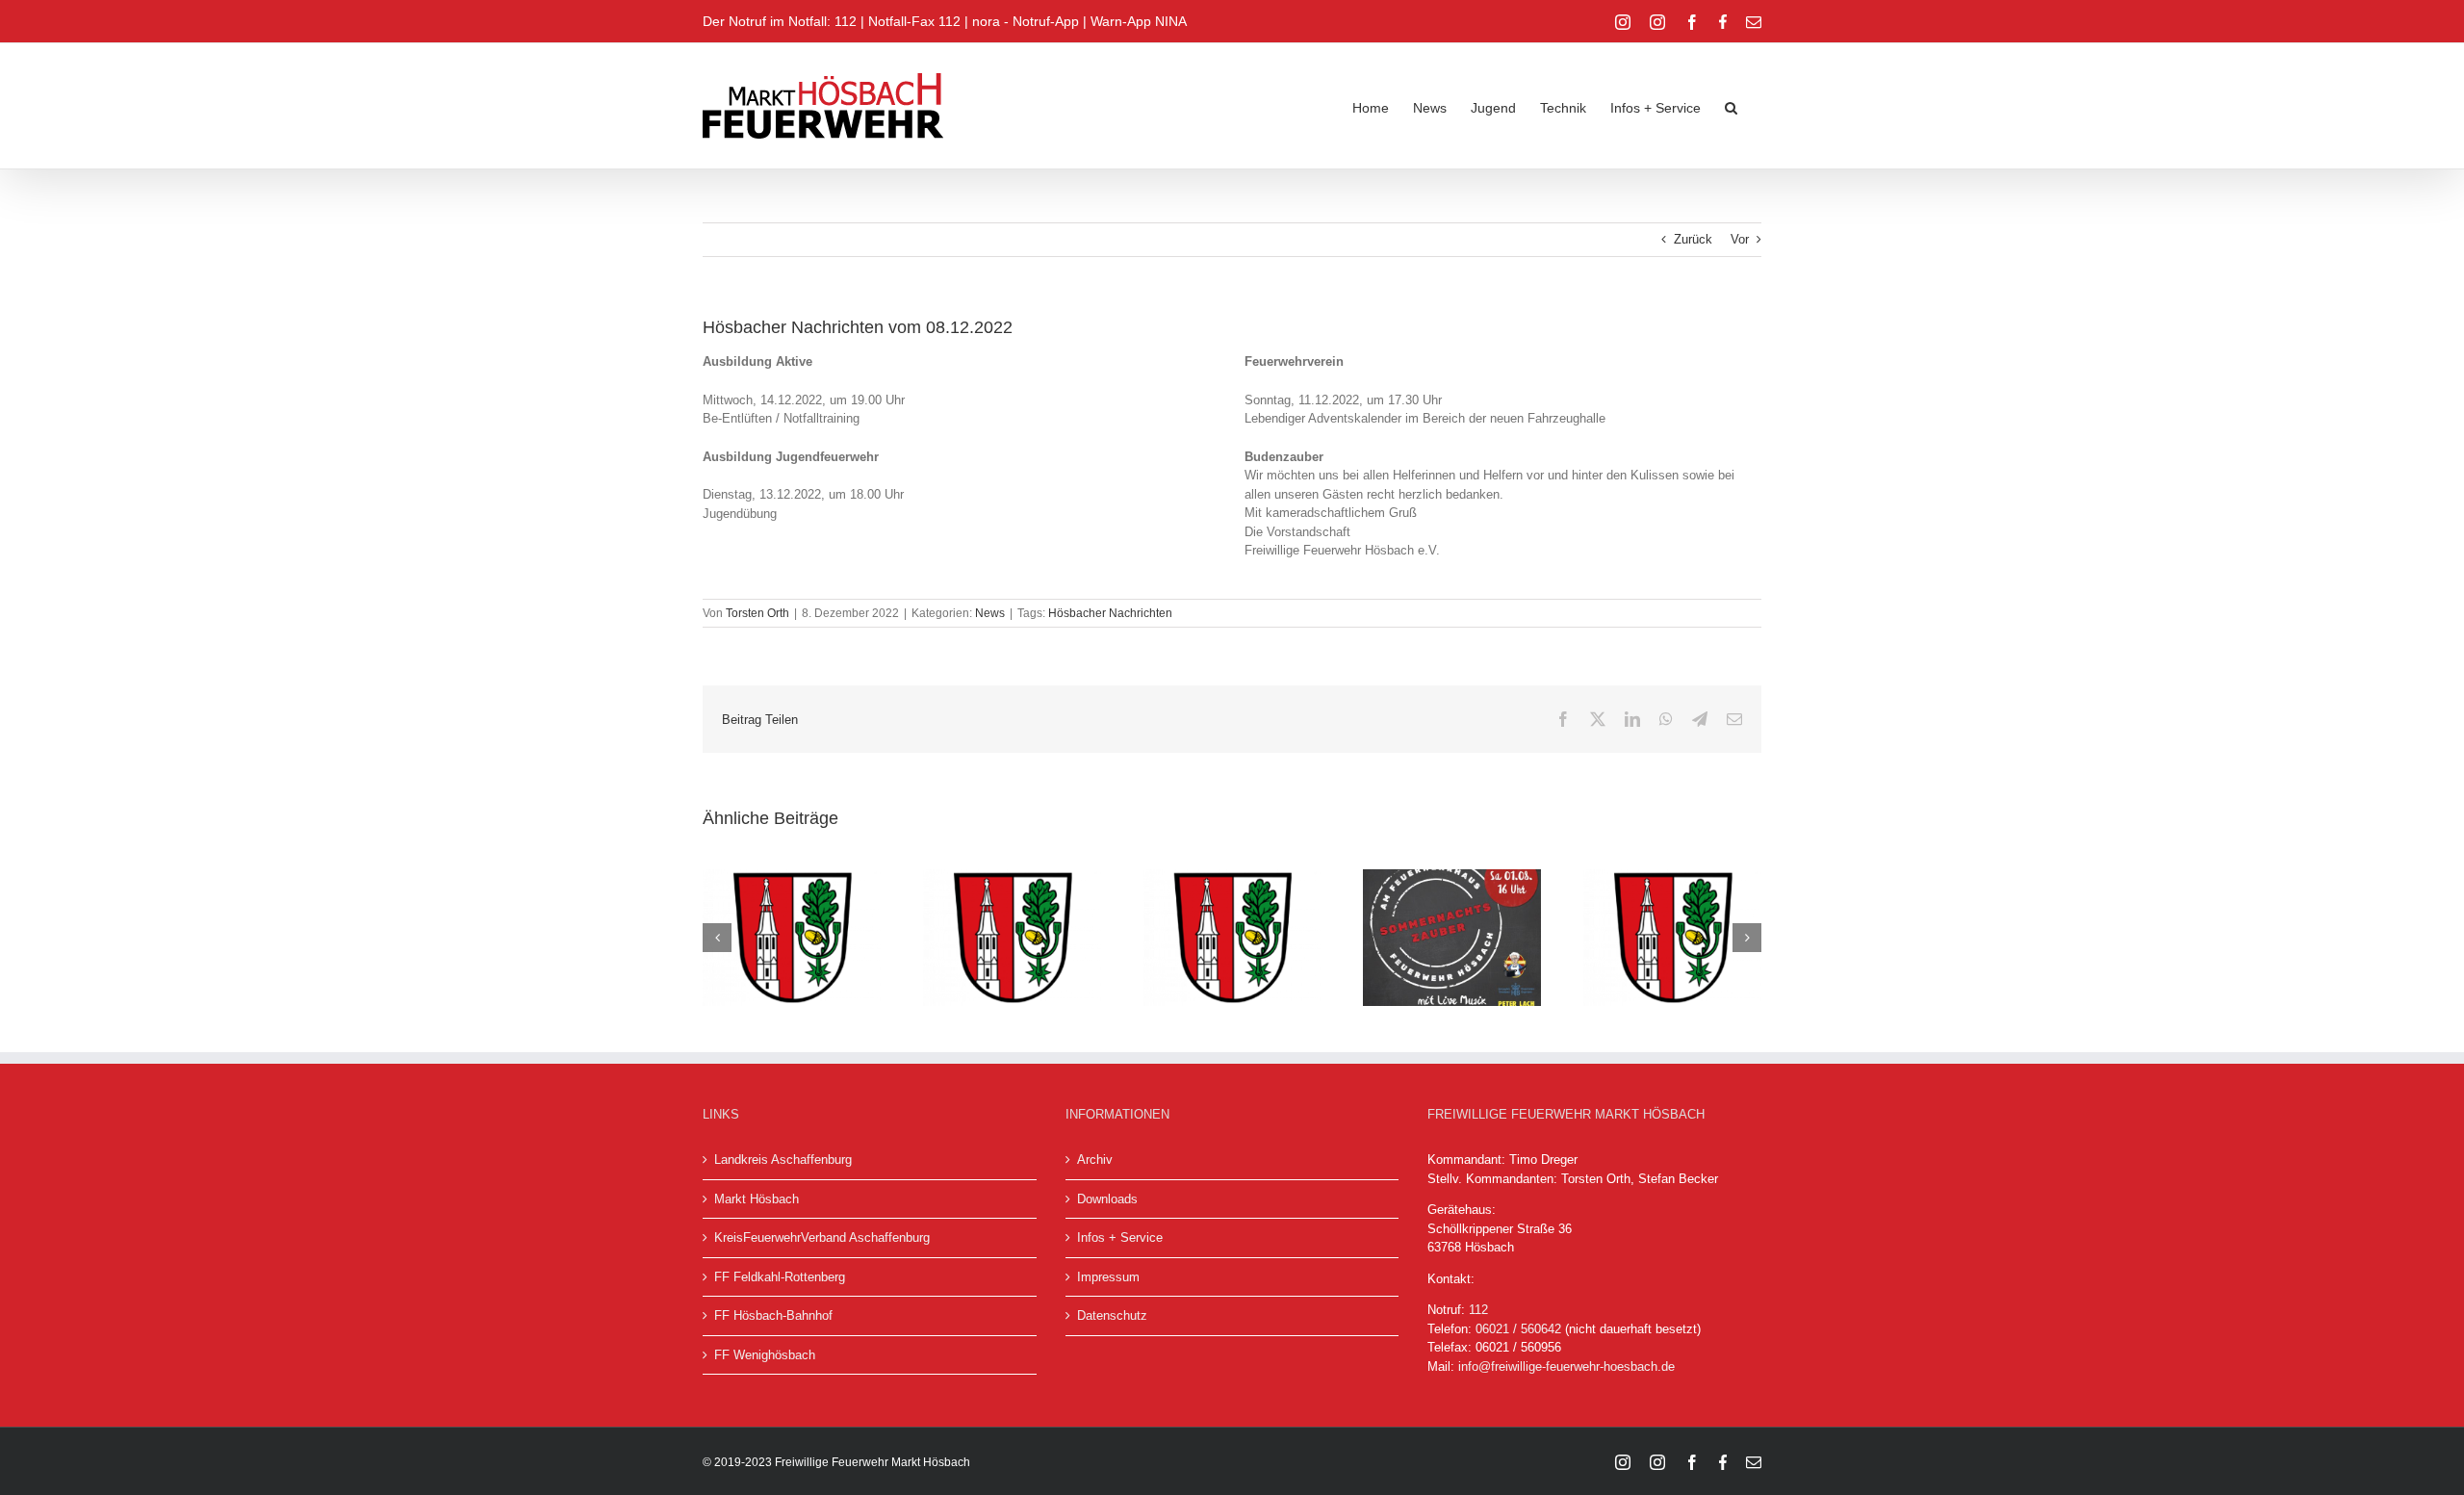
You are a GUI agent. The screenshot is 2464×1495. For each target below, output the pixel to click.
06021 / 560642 (1518, 1329)
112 (1478, 1310)
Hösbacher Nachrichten (1110, 613)
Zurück (1693, 239)
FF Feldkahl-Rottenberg (780, 1277)
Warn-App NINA (1139, 21)
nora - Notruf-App (1026, 21)
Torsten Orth (757, 613)
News (990, 613)
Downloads (1107, 1199)
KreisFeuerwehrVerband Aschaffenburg (822, 1237)
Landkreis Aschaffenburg (783, 1160)
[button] (1731, 106)
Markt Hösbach (757, 1199)
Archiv (1095, 1160)
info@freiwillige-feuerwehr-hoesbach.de (1566, 1366)
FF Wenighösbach (765, 1355)
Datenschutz (1112, 1315)
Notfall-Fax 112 (914, 21)
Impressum (1108, 1277)
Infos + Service (1120, 1237)
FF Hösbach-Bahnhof (773, 1315)
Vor (1740, 239)
